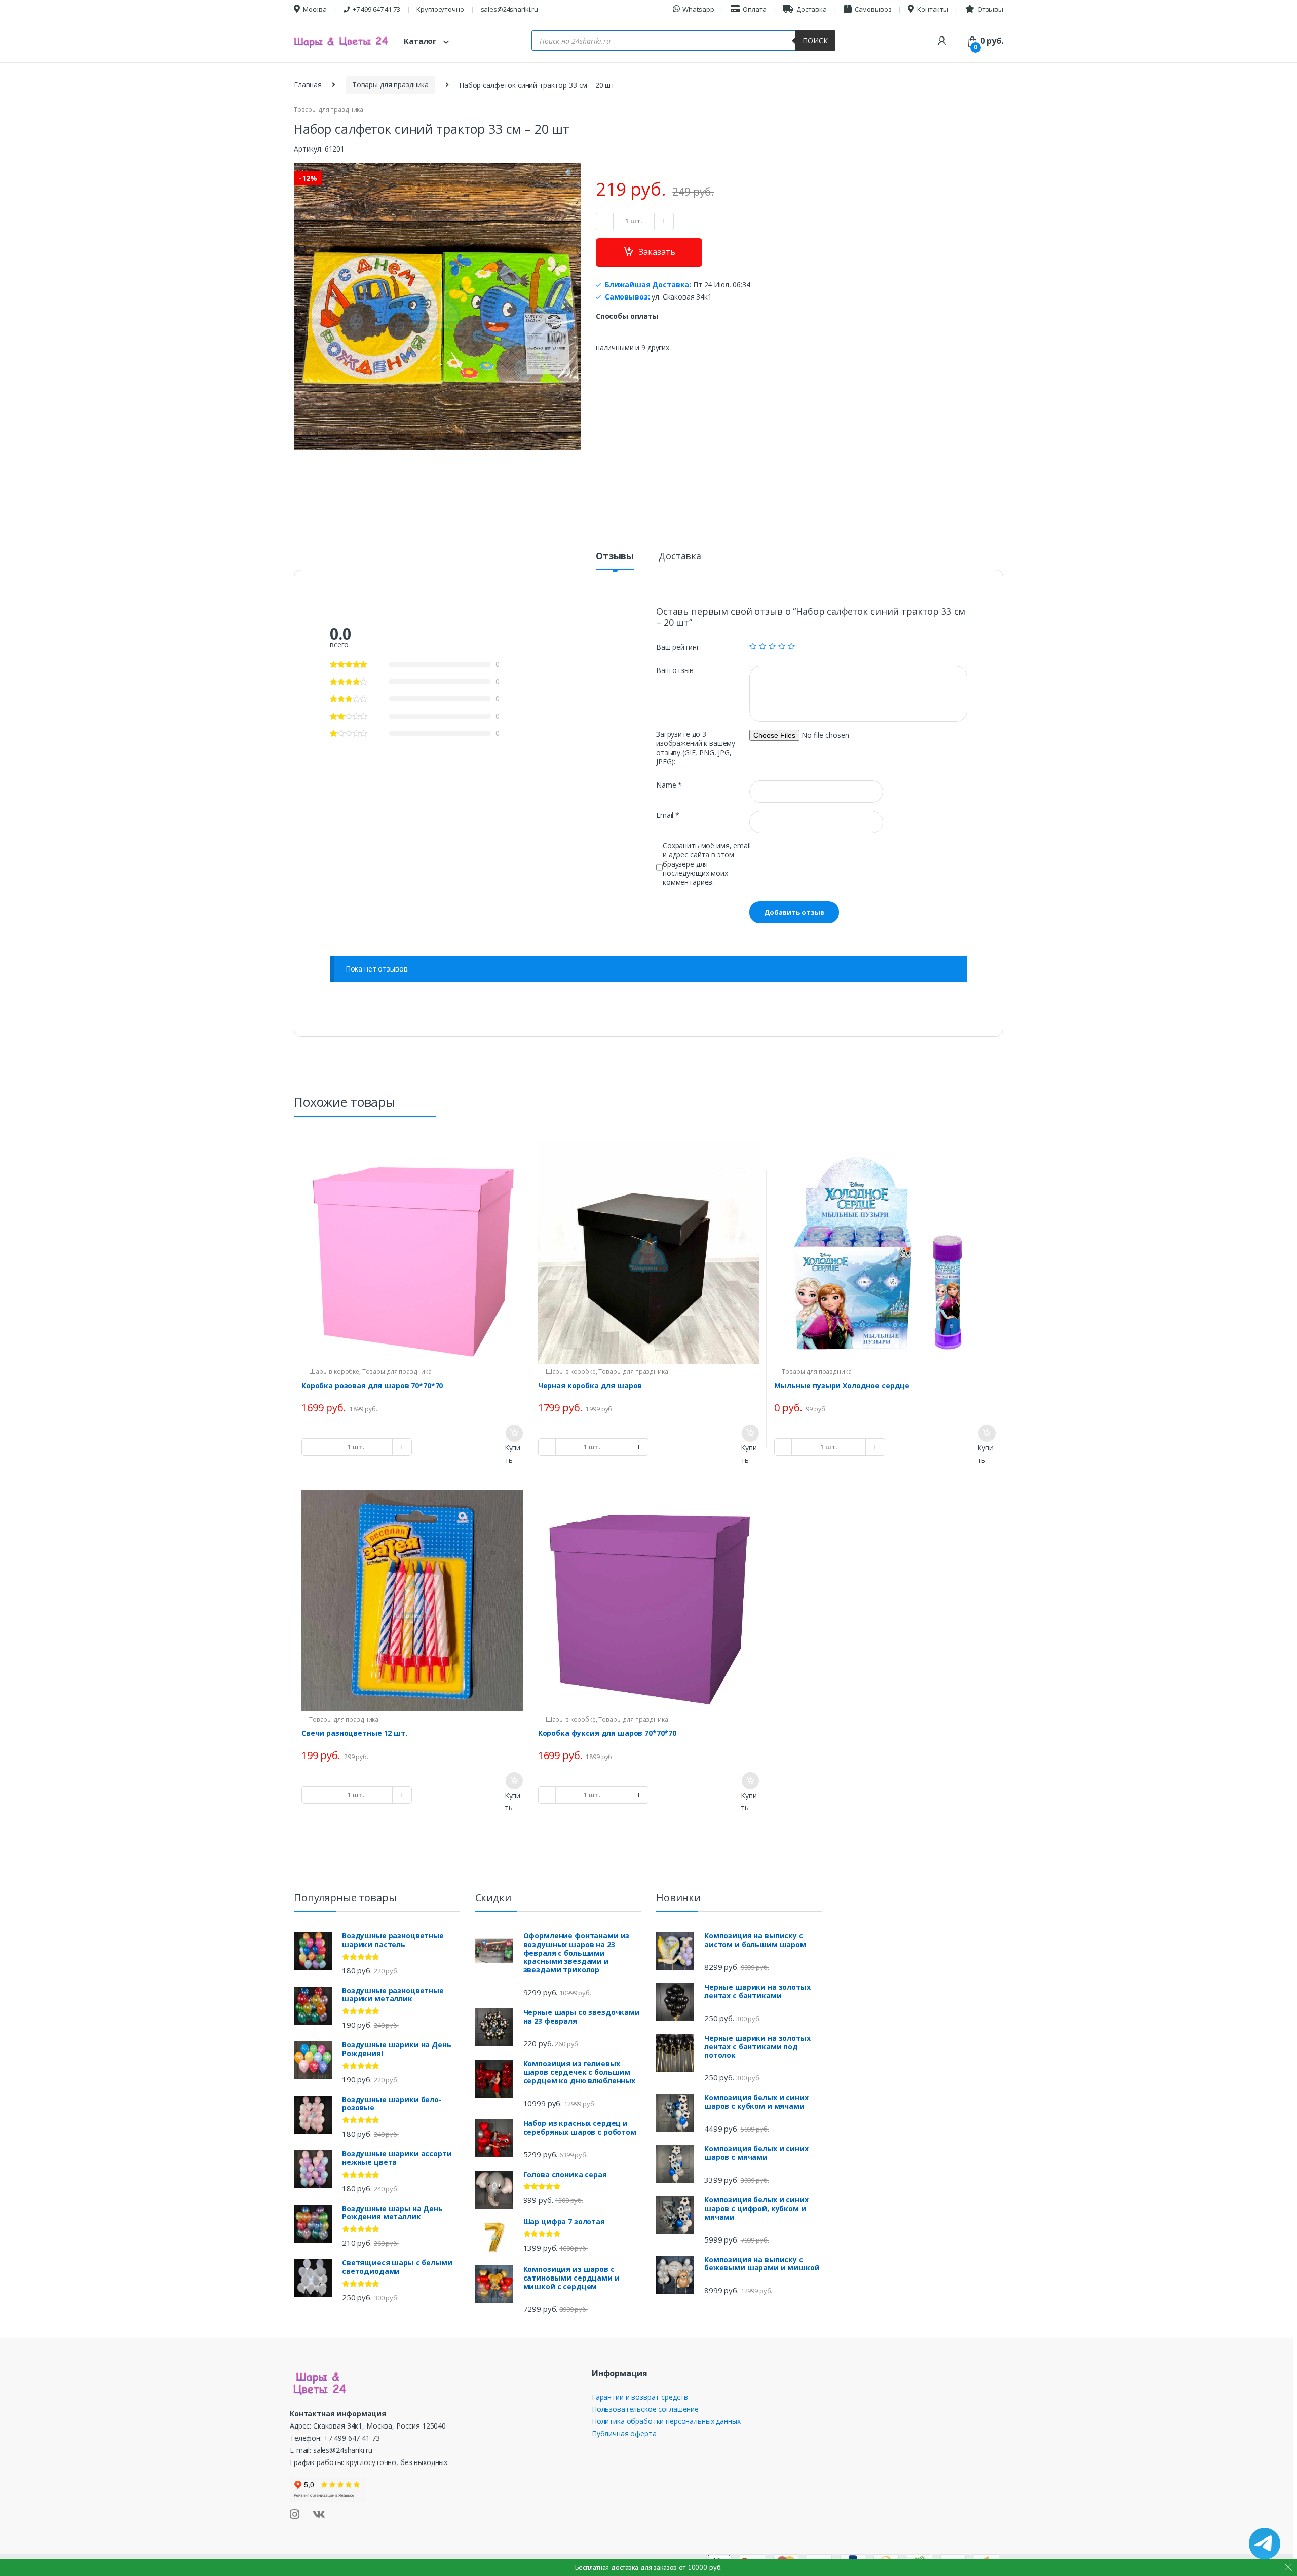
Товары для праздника (390, 84)
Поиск (815, 40)
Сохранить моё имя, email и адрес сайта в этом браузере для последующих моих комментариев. (707, 864)
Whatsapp (698, 9)
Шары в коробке (334, 1372)
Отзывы (990, 9)
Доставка (812, 9)
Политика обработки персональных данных (666, 2421)
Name (669, 785)
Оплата (755, 9)
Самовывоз (873, 9)
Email (668, 815)
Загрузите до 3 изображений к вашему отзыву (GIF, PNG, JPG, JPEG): (696, 748)
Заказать (657, 252)
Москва (315, 9)
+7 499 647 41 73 (376, 9)
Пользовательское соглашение (645, 2409)
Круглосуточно (440, 9)
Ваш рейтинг (678, 647)
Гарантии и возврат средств (640, 2397)
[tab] (615, 561)
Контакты (933, 9)
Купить (512, 1454)
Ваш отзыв (675, 670)
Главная (308, 84)
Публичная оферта (624, 2433)
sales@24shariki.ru (509, 9)
